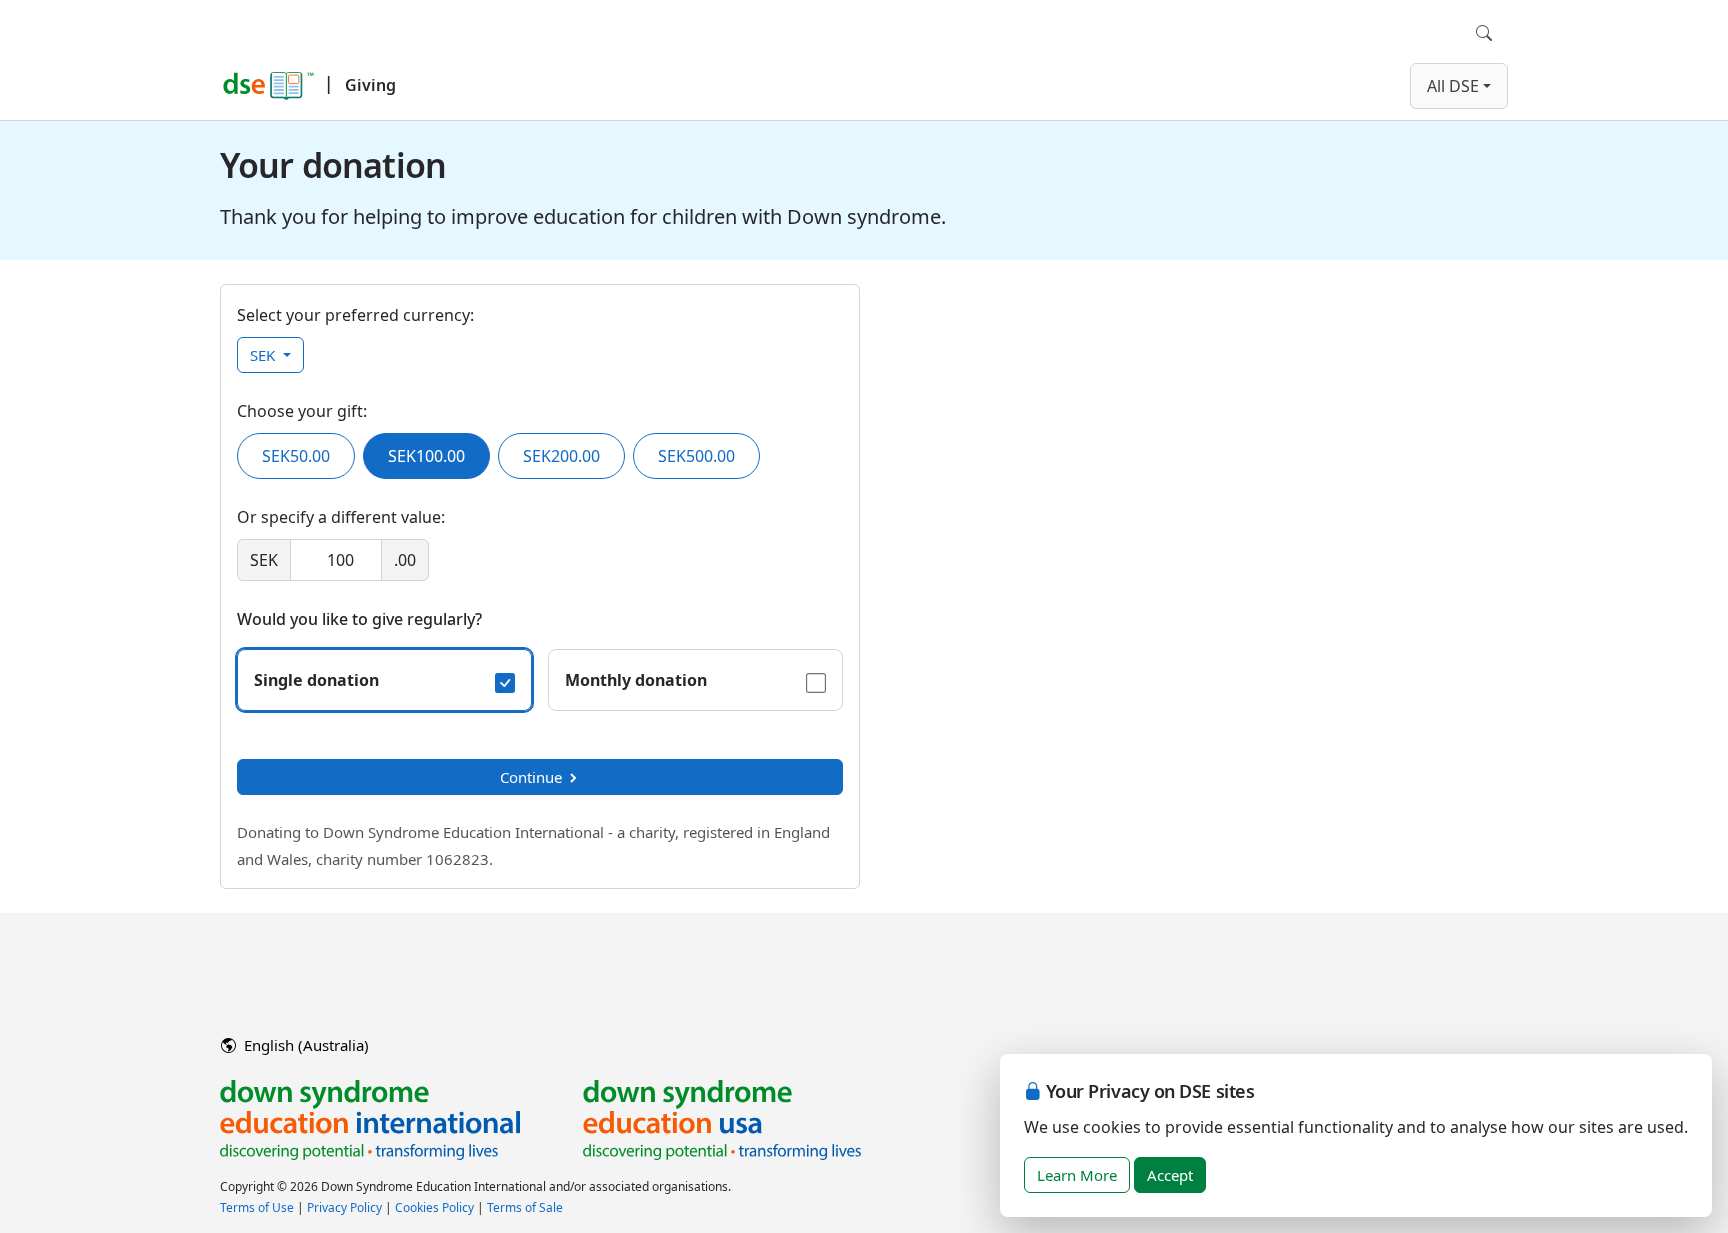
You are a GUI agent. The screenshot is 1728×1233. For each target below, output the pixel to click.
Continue (531, 777)
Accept (1170, 1175)
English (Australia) (304, 1045)
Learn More (1077, 1175)
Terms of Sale (525, 1207)
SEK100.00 (426, 456)
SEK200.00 (561, 456)
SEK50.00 (296, 456)
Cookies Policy (434, 1207)
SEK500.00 (696, 456)
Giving (370, 85)
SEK (264, 355)
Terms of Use (257, 1207)
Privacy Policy (344, 1207)
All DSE (1453, 86)
